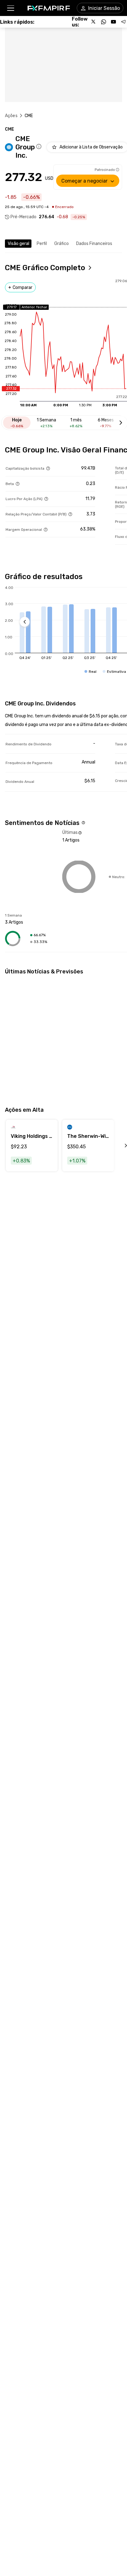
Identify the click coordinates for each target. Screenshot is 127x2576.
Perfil (42, 244)
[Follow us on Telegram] (123, 22)
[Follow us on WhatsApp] (104, 22)
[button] (10, 8)
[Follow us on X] (94, 22)
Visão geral (18, 244)
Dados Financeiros (94, 244)
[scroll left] (119, 1146)
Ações (11, 116)
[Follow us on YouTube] (113, 22)
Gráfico (61, 244)
